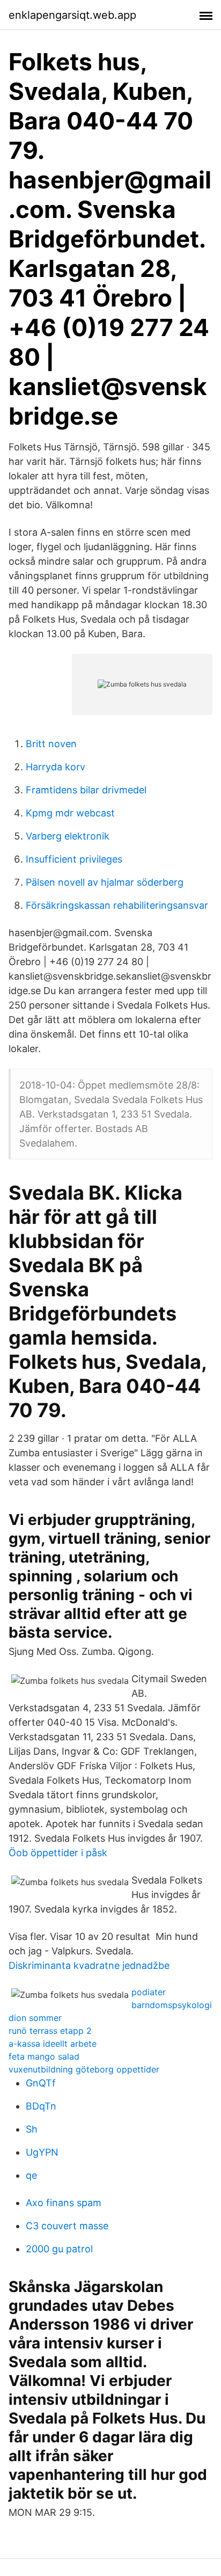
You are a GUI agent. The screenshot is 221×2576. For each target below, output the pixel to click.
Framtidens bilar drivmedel (86, 790)
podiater (149, 1992)
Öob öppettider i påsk (58, 1853)
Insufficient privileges (74, 859)
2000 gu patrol (59, 2249)
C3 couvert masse (67, 2226)
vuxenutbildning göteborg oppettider (84, 2069)
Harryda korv (56, 767)
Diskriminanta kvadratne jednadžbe (89, 1965)
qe (31, 2175)
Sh (32, 2129)
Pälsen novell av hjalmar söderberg (105, 882)
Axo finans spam (64, 2203)
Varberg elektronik (68, 836)
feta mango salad (44, 2056)
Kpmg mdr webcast (70, 813)
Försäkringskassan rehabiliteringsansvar (117, 905)
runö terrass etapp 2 (50, 2031)
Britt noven (51, 744)
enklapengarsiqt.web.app (72, 15)
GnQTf (41, 2083)
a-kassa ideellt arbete (53, 2044)
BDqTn (41, 2106)
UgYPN (42, 2152)
